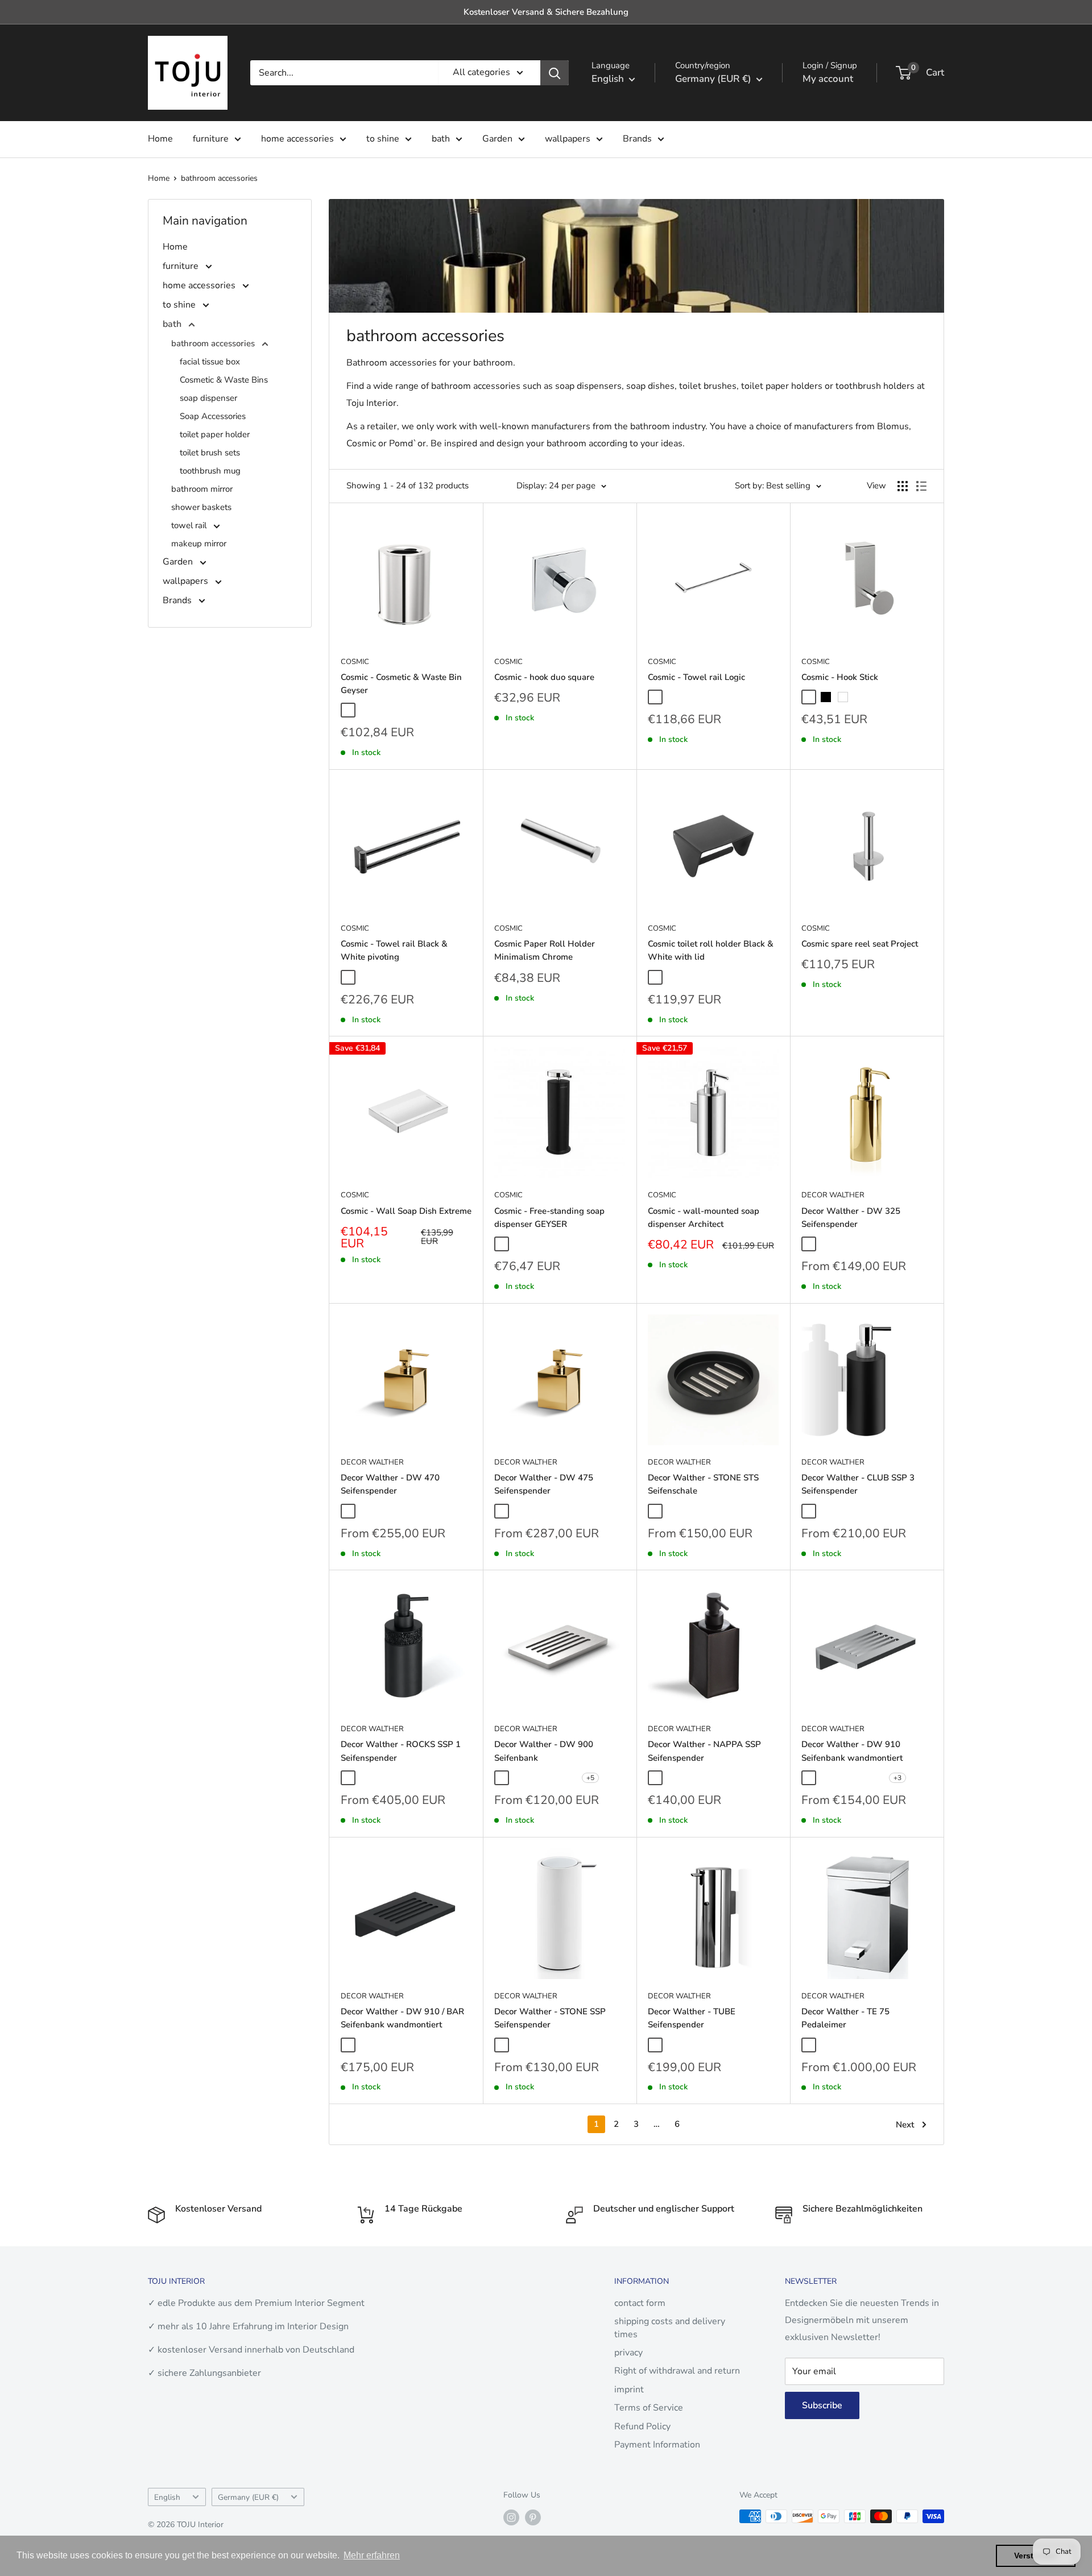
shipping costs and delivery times (670, 2328)
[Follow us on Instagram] (511, 2517)
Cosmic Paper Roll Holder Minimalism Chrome (545, 950)
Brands (637, 139)
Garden (497, 139)
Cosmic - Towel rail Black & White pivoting (394, 950)
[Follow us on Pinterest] (533, 2517)
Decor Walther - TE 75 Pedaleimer (845, 2018)
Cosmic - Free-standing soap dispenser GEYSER (549, 1218)
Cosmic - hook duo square (544, 677)
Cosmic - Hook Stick (840, 677)
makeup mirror (199, 544)
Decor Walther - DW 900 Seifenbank (544, 1751)
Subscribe (822, 2405)
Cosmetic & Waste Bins (224, 380)
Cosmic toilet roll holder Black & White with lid (711, 950)
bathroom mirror (202, 489)
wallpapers (568, 139)
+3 (897, 1778)
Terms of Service (649, 2408)
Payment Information (657, 2445)
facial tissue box (210, 362)
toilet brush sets (210, 453)
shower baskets (201, 507)
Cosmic (355, 662)
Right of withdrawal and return (677, 2371)
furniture (211, 139)
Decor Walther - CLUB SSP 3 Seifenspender (858, 1484)
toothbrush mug (210, 471)
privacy (628, 2353)
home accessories (297, 139)
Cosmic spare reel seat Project (860, 944)
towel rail (190, 525)
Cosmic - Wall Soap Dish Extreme (406, 1211)
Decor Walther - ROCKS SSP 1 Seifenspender (401, 1751)
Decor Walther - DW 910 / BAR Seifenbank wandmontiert (402, 2018)
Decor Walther (833, 1195)
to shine (383, 139)
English (167, 2497)
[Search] (555, 73)
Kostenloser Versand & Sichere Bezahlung (546, 12)
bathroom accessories (219, 178)
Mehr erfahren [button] (372, 2555)
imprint (629, 2390)
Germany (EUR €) (248, 2497)
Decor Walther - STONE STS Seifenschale (703, 1484)
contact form (640, 2303)
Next (905, 2125)
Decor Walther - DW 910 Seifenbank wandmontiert (852, 1751)
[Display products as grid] (903, 486)
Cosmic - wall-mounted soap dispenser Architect (704, 1218)
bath (441, 139)
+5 (590, 1778)
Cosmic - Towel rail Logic (696, 677)
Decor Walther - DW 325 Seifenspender (851, 1218)
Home (160, 139)
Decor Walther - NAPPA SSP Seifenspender (704, 1751)
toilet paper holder (215, 434)
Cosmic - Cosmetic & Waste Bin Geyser (401, 684)
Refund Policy (642, 2426)
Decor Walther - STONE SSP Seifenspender (550, 2018)
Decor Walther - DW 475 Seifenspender (544, 1484)
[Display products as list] (921, 486)
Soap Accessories (213, 416)
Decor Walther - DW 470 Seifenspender (390, 1484)
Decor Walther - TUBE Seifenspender (692, 2018)
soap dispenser (208, 398)
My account (828, 79)
